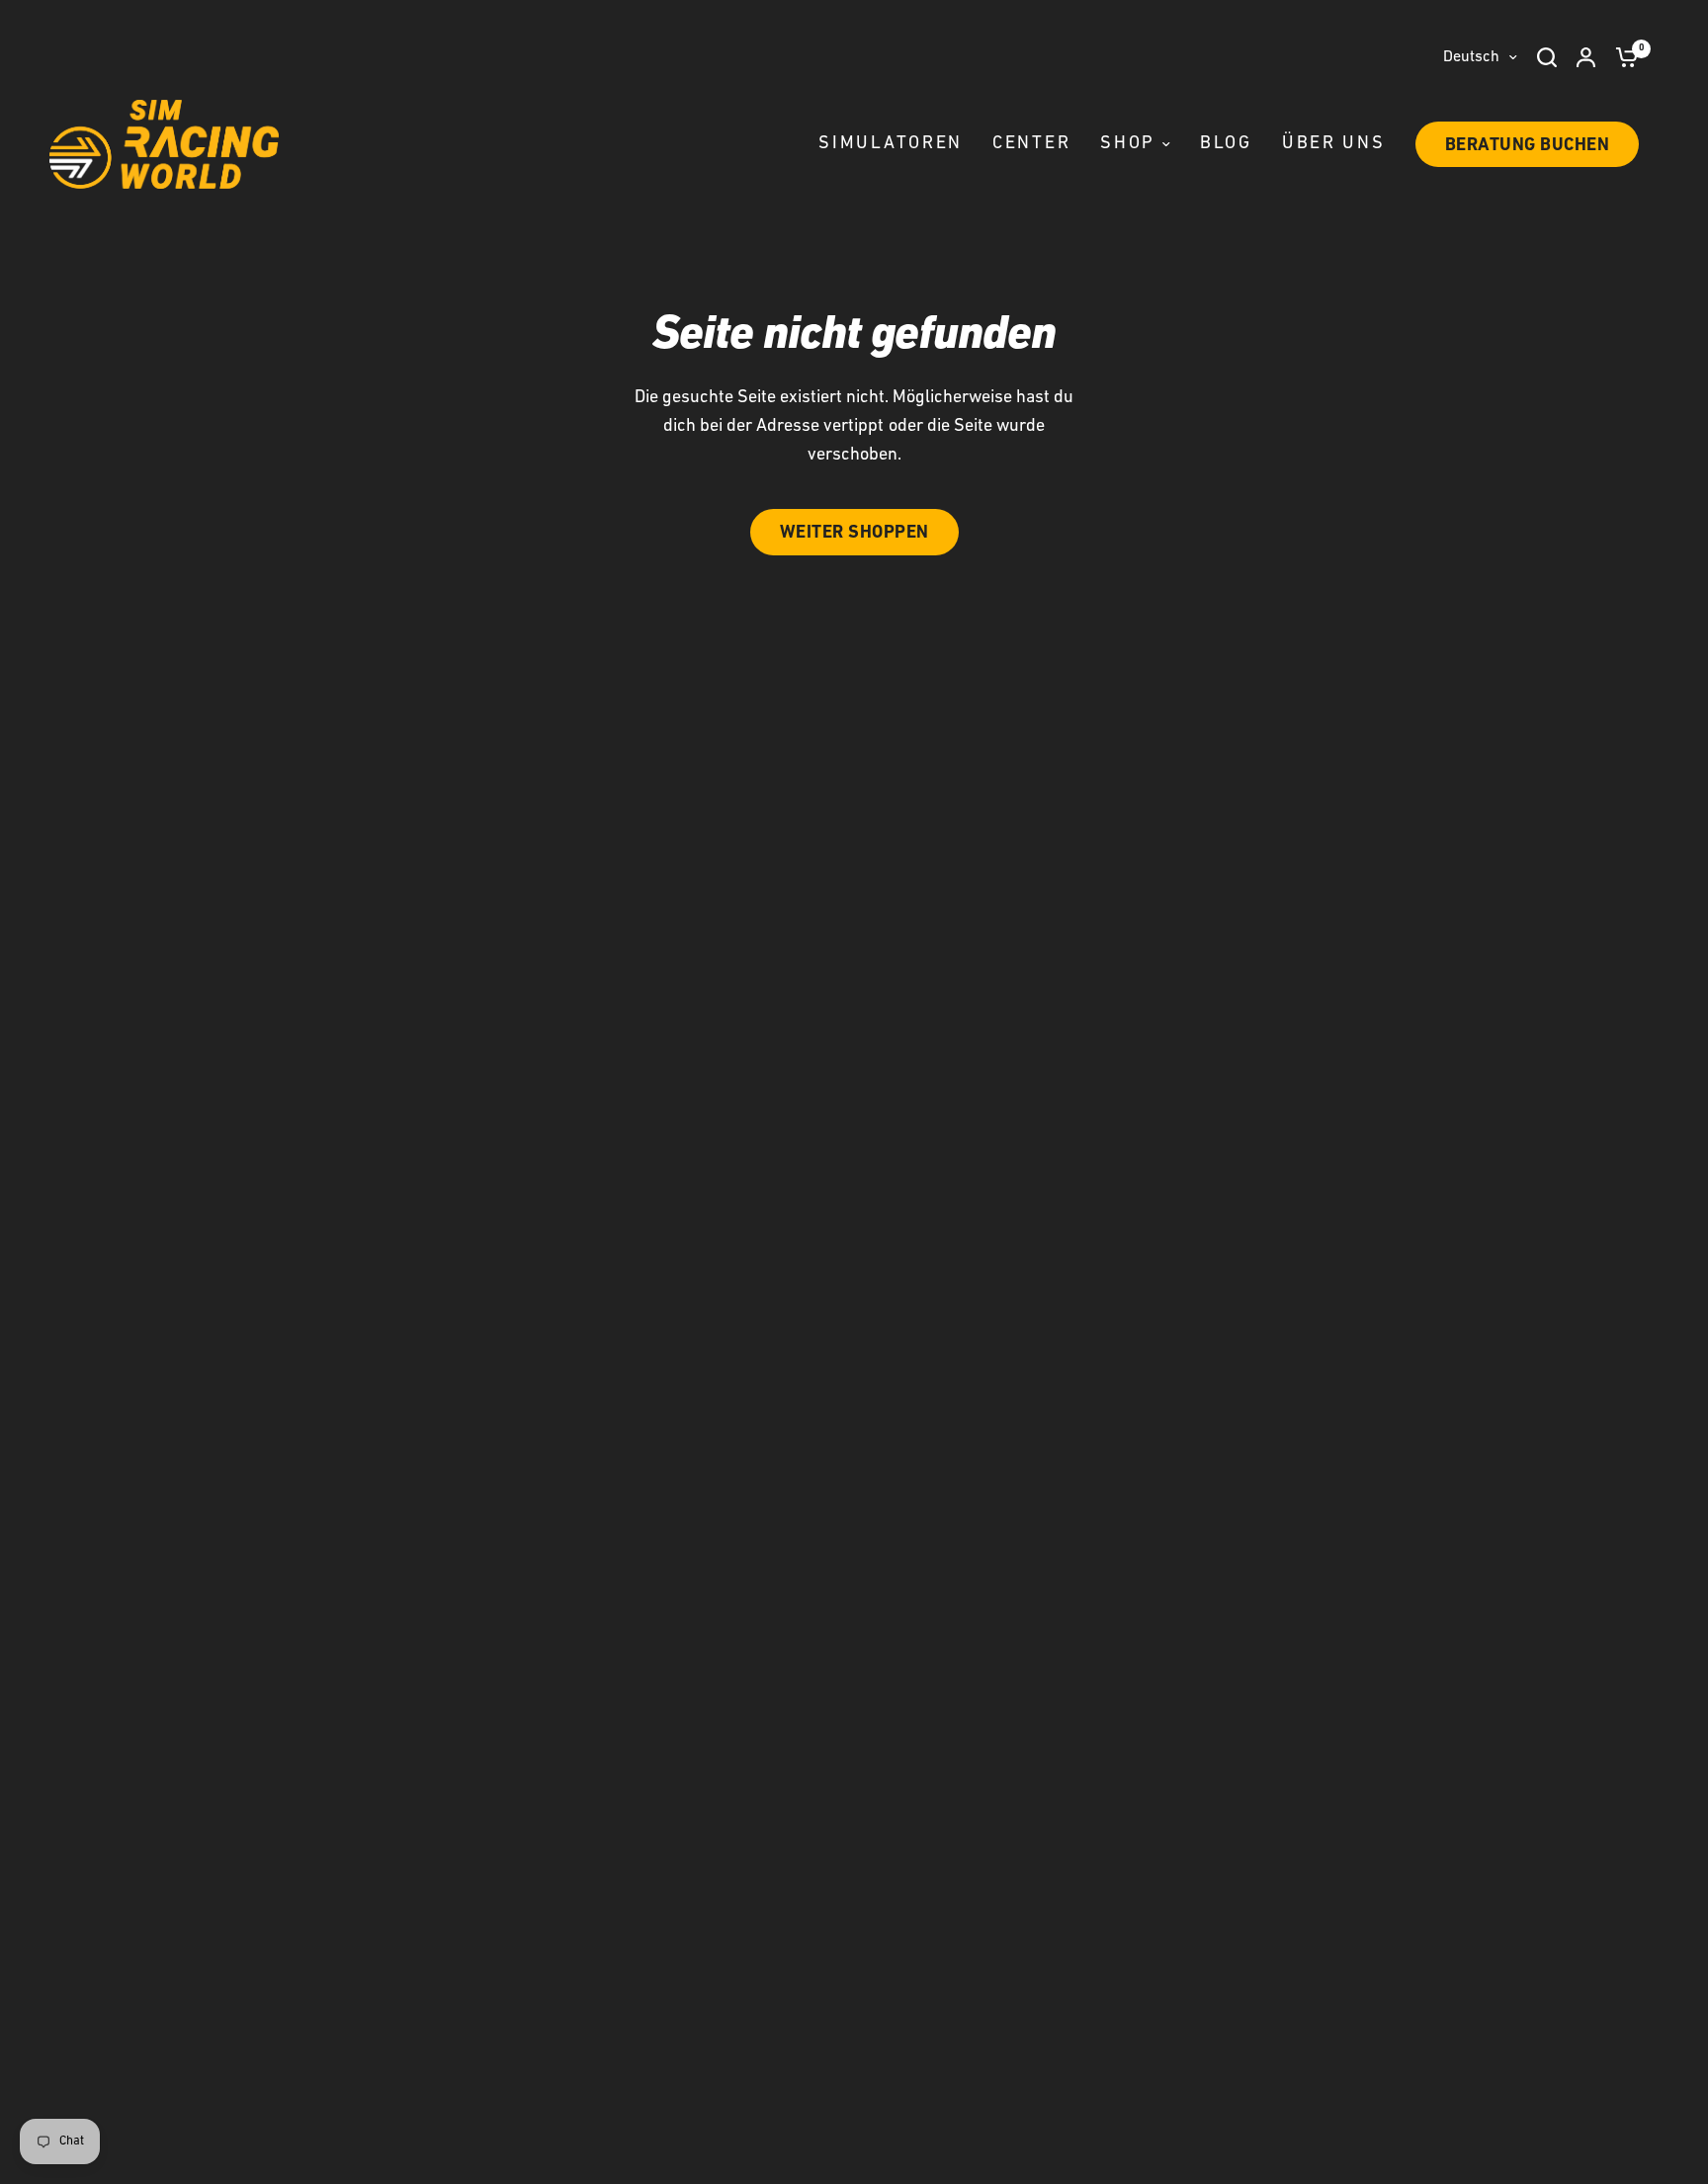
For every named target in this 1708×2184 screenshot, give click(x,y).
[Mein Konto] (1586, 57)
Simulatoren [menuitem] (891, 144)
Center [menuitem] (1031, 144)
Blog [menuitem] (1226, 144)
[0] (1622, 57)
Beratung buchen (1528, 146)
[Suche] (1547, 57)
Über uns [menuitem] (1334, 144)
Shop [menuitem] (1128, 144)
